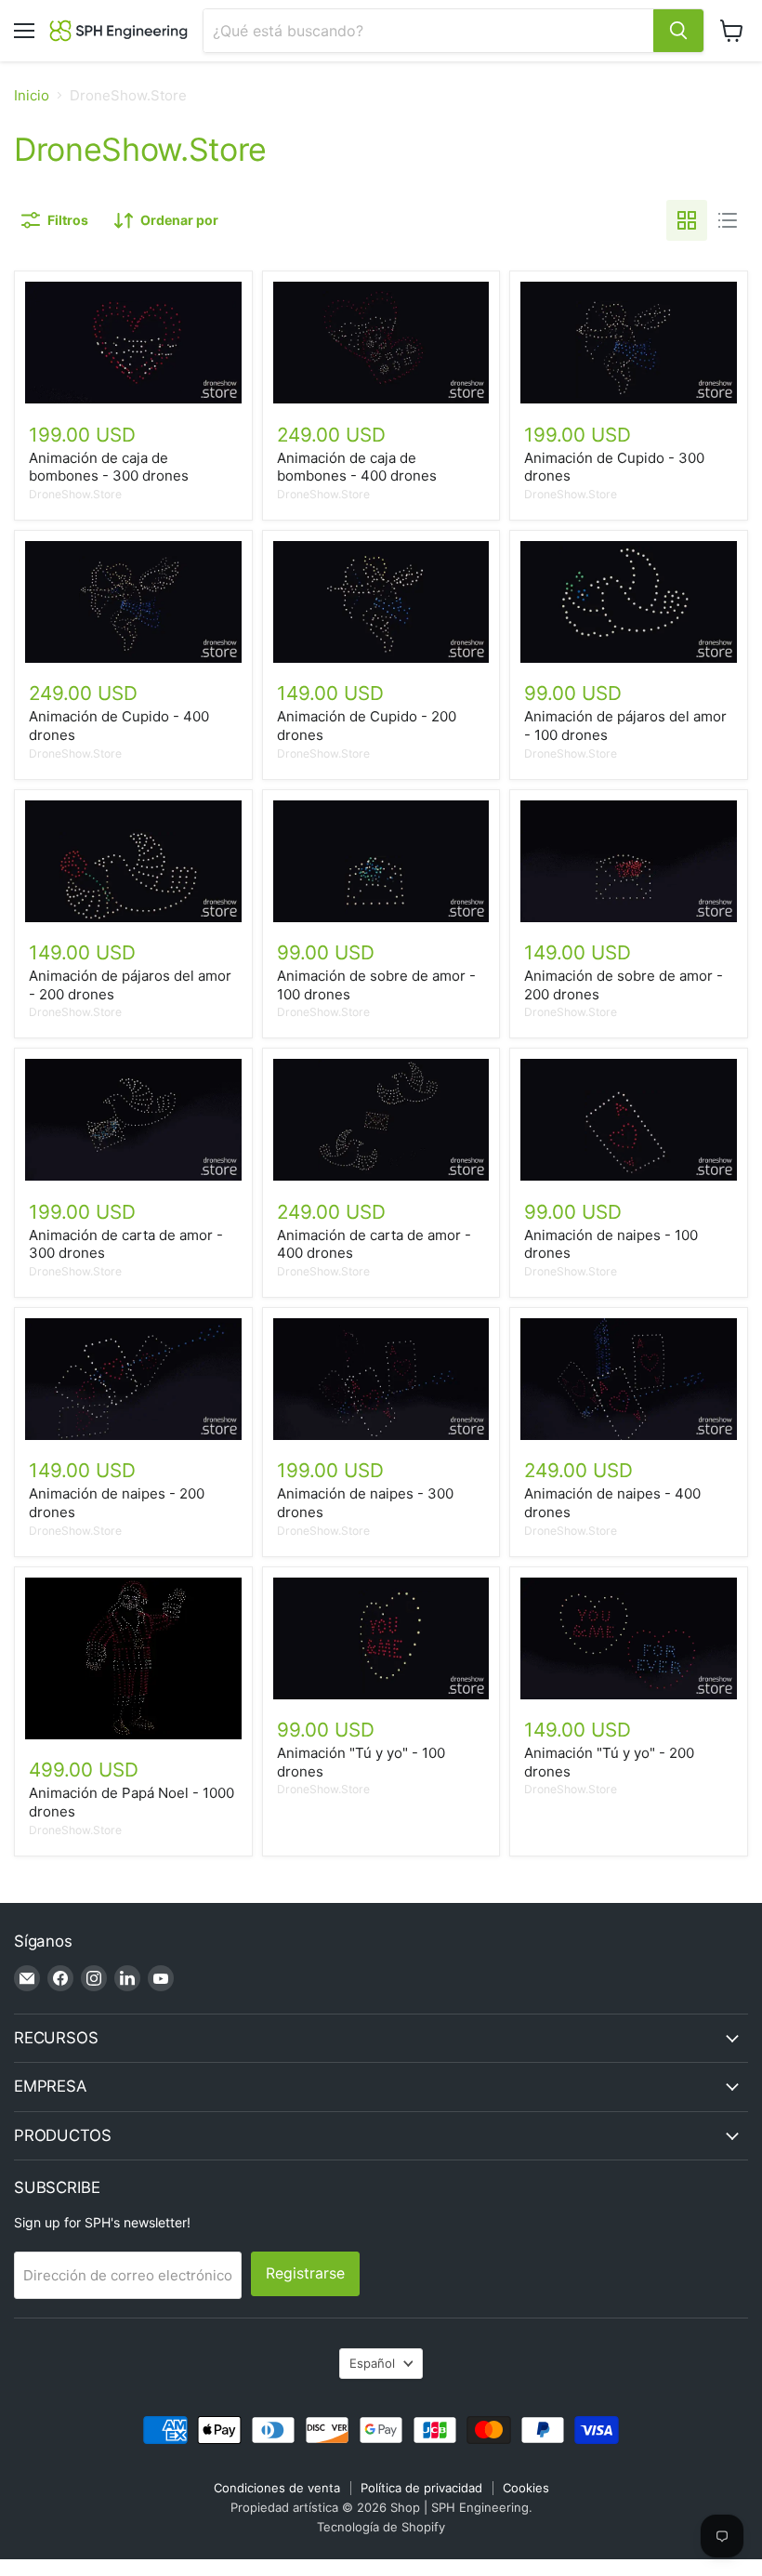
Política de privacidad (421, 2488)
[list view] (728, 220)
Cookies (526, 2488)
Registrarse (305, 2273)
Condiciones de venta (277, 2488)
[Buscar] (678, 31)
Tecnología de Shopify (381, 2527)
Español (372, 2363)
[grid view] (687, 220)
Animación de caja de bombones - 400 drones (357, 467)
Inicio (32, 95)
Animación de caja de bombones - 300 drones (109, 467)
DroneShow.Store (75, 494)
